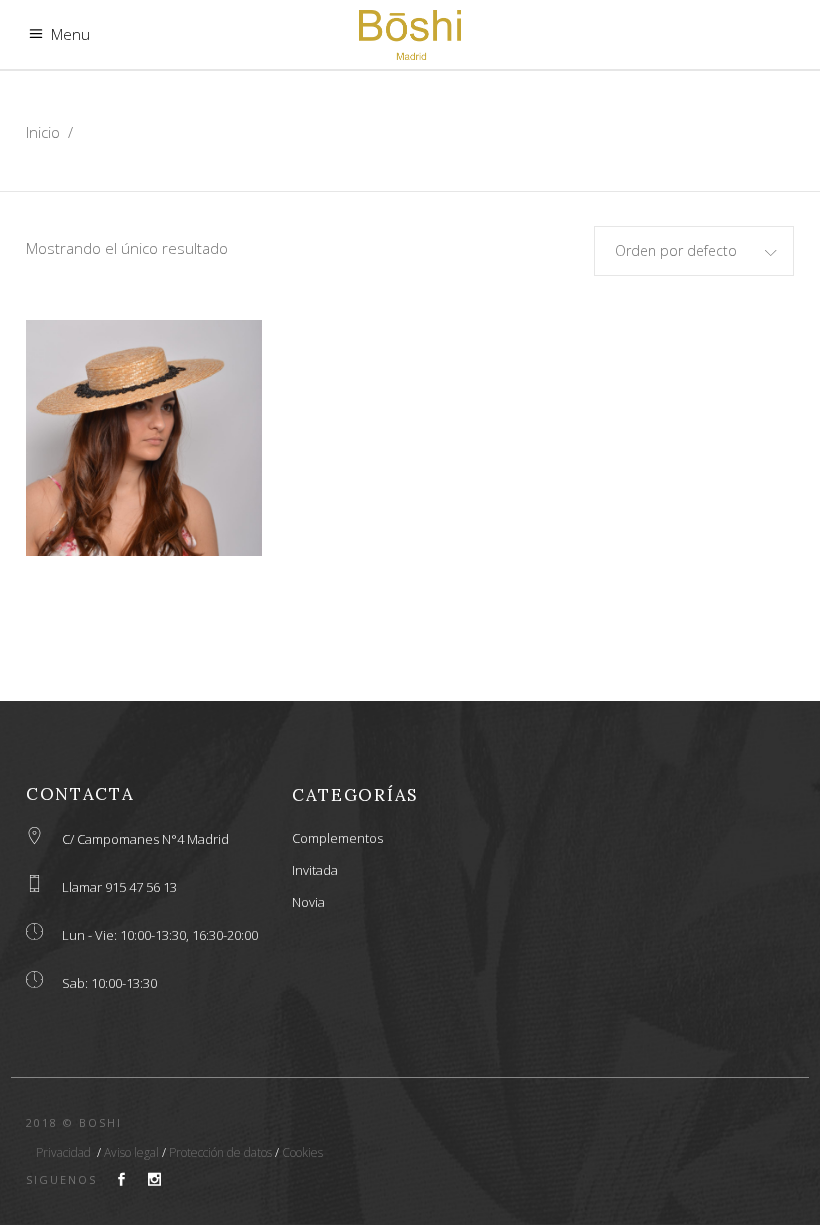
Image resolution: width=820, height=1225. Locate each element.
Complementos (337, 838)
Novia (308, 902)
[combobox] (694, 251)
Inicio (43, 132)
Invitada (315, 870)
